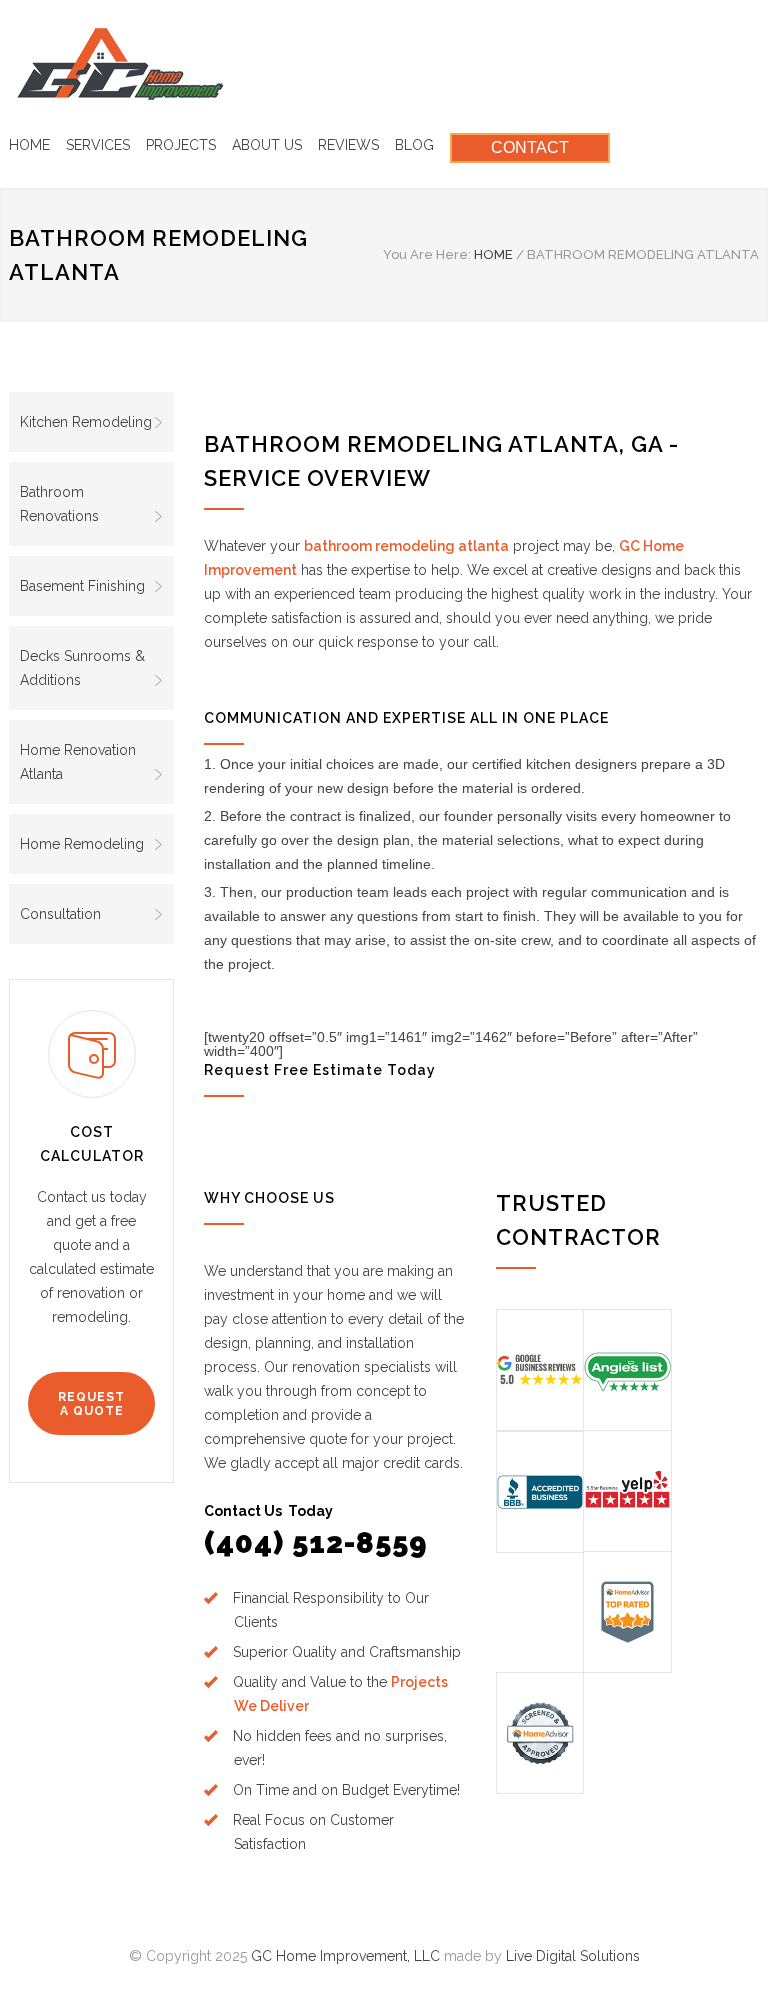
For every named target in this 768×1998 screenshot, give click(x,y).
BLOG (414, 145)
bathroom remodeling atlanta (406, 546)
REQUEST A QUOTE (91, 1404)
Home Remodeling (82, 844)
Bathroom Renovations (59, 504)
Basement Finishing (82, 586)
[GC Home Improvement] (120, 63)
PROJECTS (181, 145)
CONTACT (530, 147)
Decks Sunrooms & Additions (82, 668)
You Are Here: (427, 254)
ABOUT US (267, 145)
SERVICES (98, 145)
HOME (29, 145)
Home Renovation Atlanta (78, 762)
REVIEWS (348, 145)
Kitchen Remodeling (86, 422)
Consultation (60, 914)
